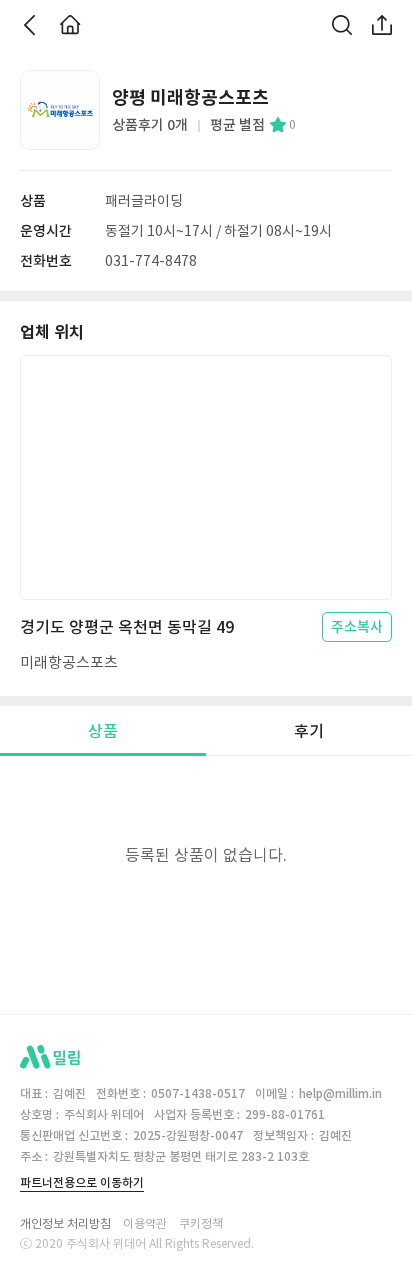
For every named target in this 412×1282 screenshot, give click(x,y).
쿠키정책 (201, 1224)
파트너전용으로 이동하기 (82, 1182)
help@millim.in (340, 1093)
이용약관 (145, 1224)
